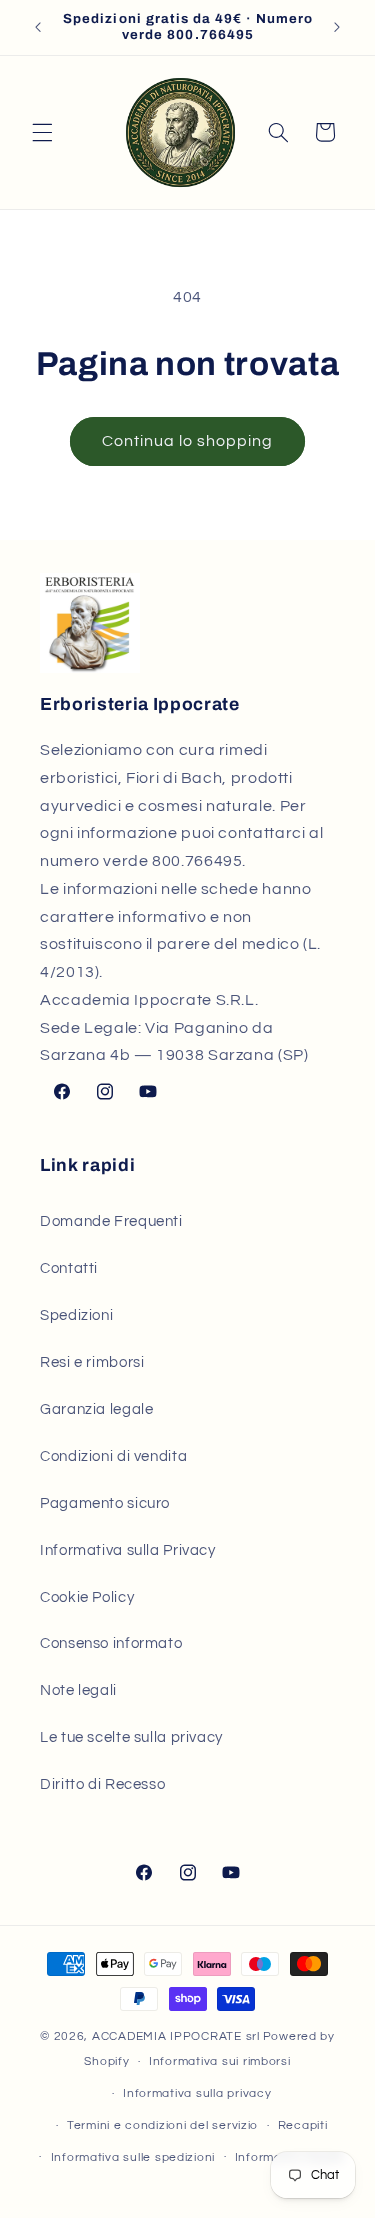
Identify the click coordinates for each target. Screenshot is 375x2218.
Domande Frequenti (111, 1221)
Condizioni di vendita (113, 1456)
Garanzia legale (96, 1409)
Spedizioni (76, 1315)
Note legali (78, 1690)
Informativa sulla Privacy (128, 1550)
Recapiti (303, 2125)
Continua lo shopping (188, 441)
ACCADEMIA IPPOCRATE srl (176, 2036)
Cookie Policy (87, 1597)
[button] (42, 132)
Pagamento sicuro (105, 1503)
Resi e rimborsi (92, 1362)
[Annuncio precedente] (38, 27)
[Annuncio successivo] (337, 27)
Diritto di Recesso (102, 1784)
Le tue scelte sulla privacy (131, 1737)
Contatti (69, 1268)
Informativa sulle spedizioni (133, 2157)
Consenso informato (111, 1643)
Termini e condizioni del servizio (162, 2125)
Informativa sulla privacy (197, 2093)
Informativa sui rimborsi (220, 2061)
